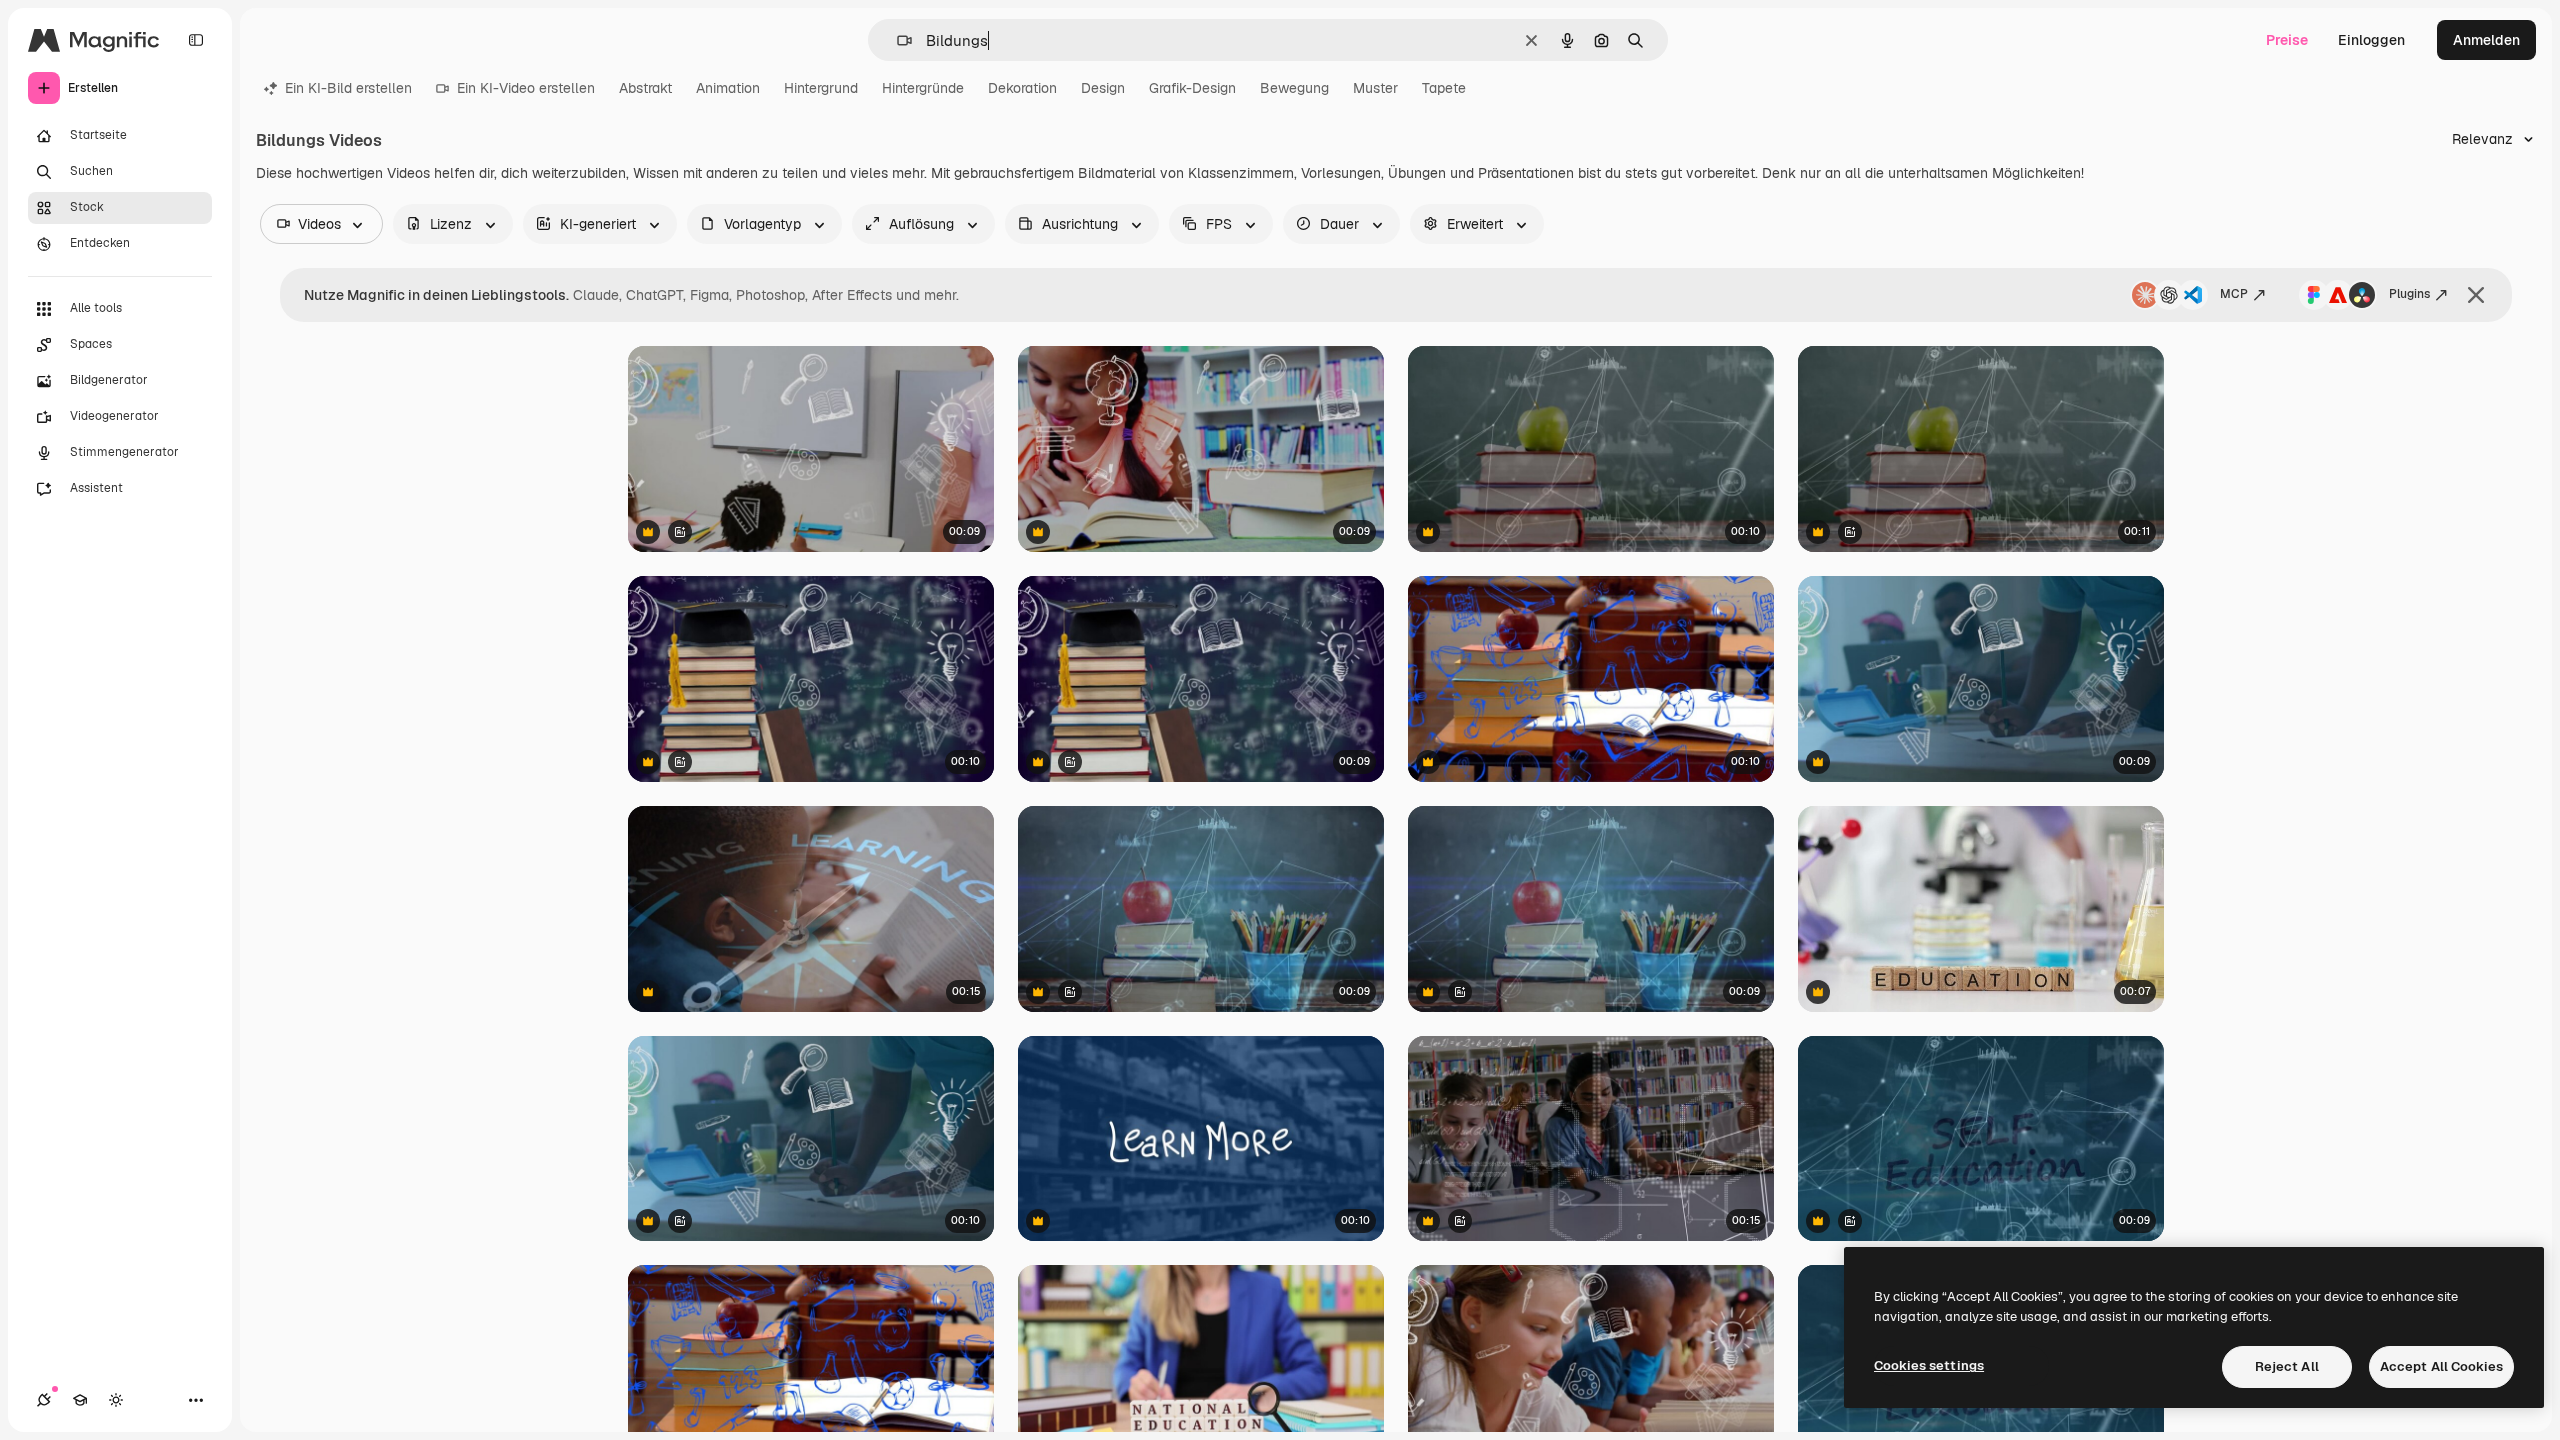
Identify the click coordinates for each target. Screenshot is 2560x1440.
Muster (1375, 88)
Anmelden (2486, 40)
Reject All (2287, 1366)
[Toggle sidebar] (196, 40)
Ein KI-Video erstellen (526, 88)
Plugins (2409, 294)
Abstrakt (645, 88)
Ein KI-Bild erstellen (348, 88)
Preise (2287, 40)
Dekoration (1022, 88)
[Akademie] (80, 1400)
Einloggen (2371, 40)
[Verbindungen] (44, 1400)
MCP (2234, 294)
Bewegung (1294, 88)
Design (1103, 88)
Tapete (1444, 88)
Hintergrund (821, 88)
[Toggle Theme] (116, 1400)
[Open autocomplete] (896, 40)
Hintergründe (923, 88)
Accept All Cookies (2441, 1366)
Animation (728, 88)
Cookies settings (1929, 1365)
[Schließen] (2476, 295)
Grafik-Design (1192, 88)
